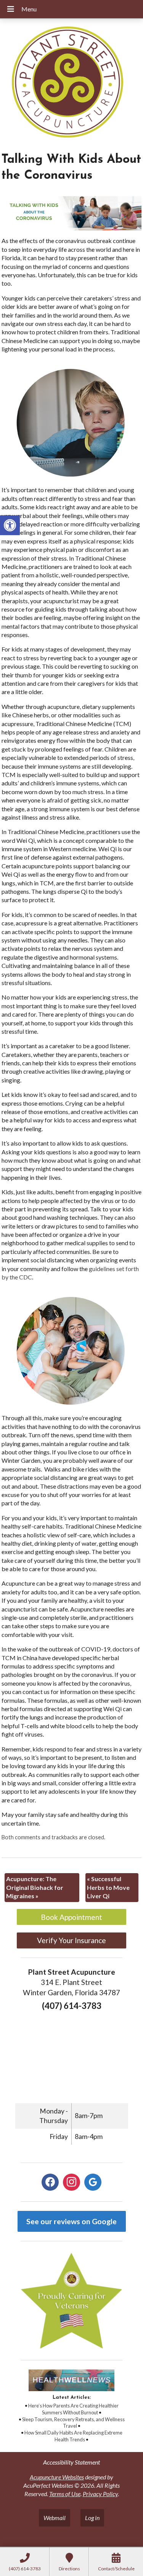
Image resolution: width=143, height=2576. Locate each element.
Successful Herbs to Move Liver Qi (108, 1887)
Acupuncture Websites (57, 2477)
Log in (92, 2518)
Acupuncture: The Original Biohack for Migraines (35, 1887)
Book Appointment (71, 1917)
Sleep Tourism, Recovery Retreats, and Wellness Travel (73, 2423)
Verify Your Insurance (71, 1940)
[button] (10, 525)
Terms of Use (65, 2494)
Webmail (55, 2518)
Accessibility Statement (71, 2462)
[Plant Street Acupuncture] (71, 83)
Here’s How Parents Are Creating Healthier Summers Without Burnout (73, 2409)
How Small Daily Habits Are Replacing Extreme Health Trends (73, 2436)
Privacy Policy (100, 2494)
